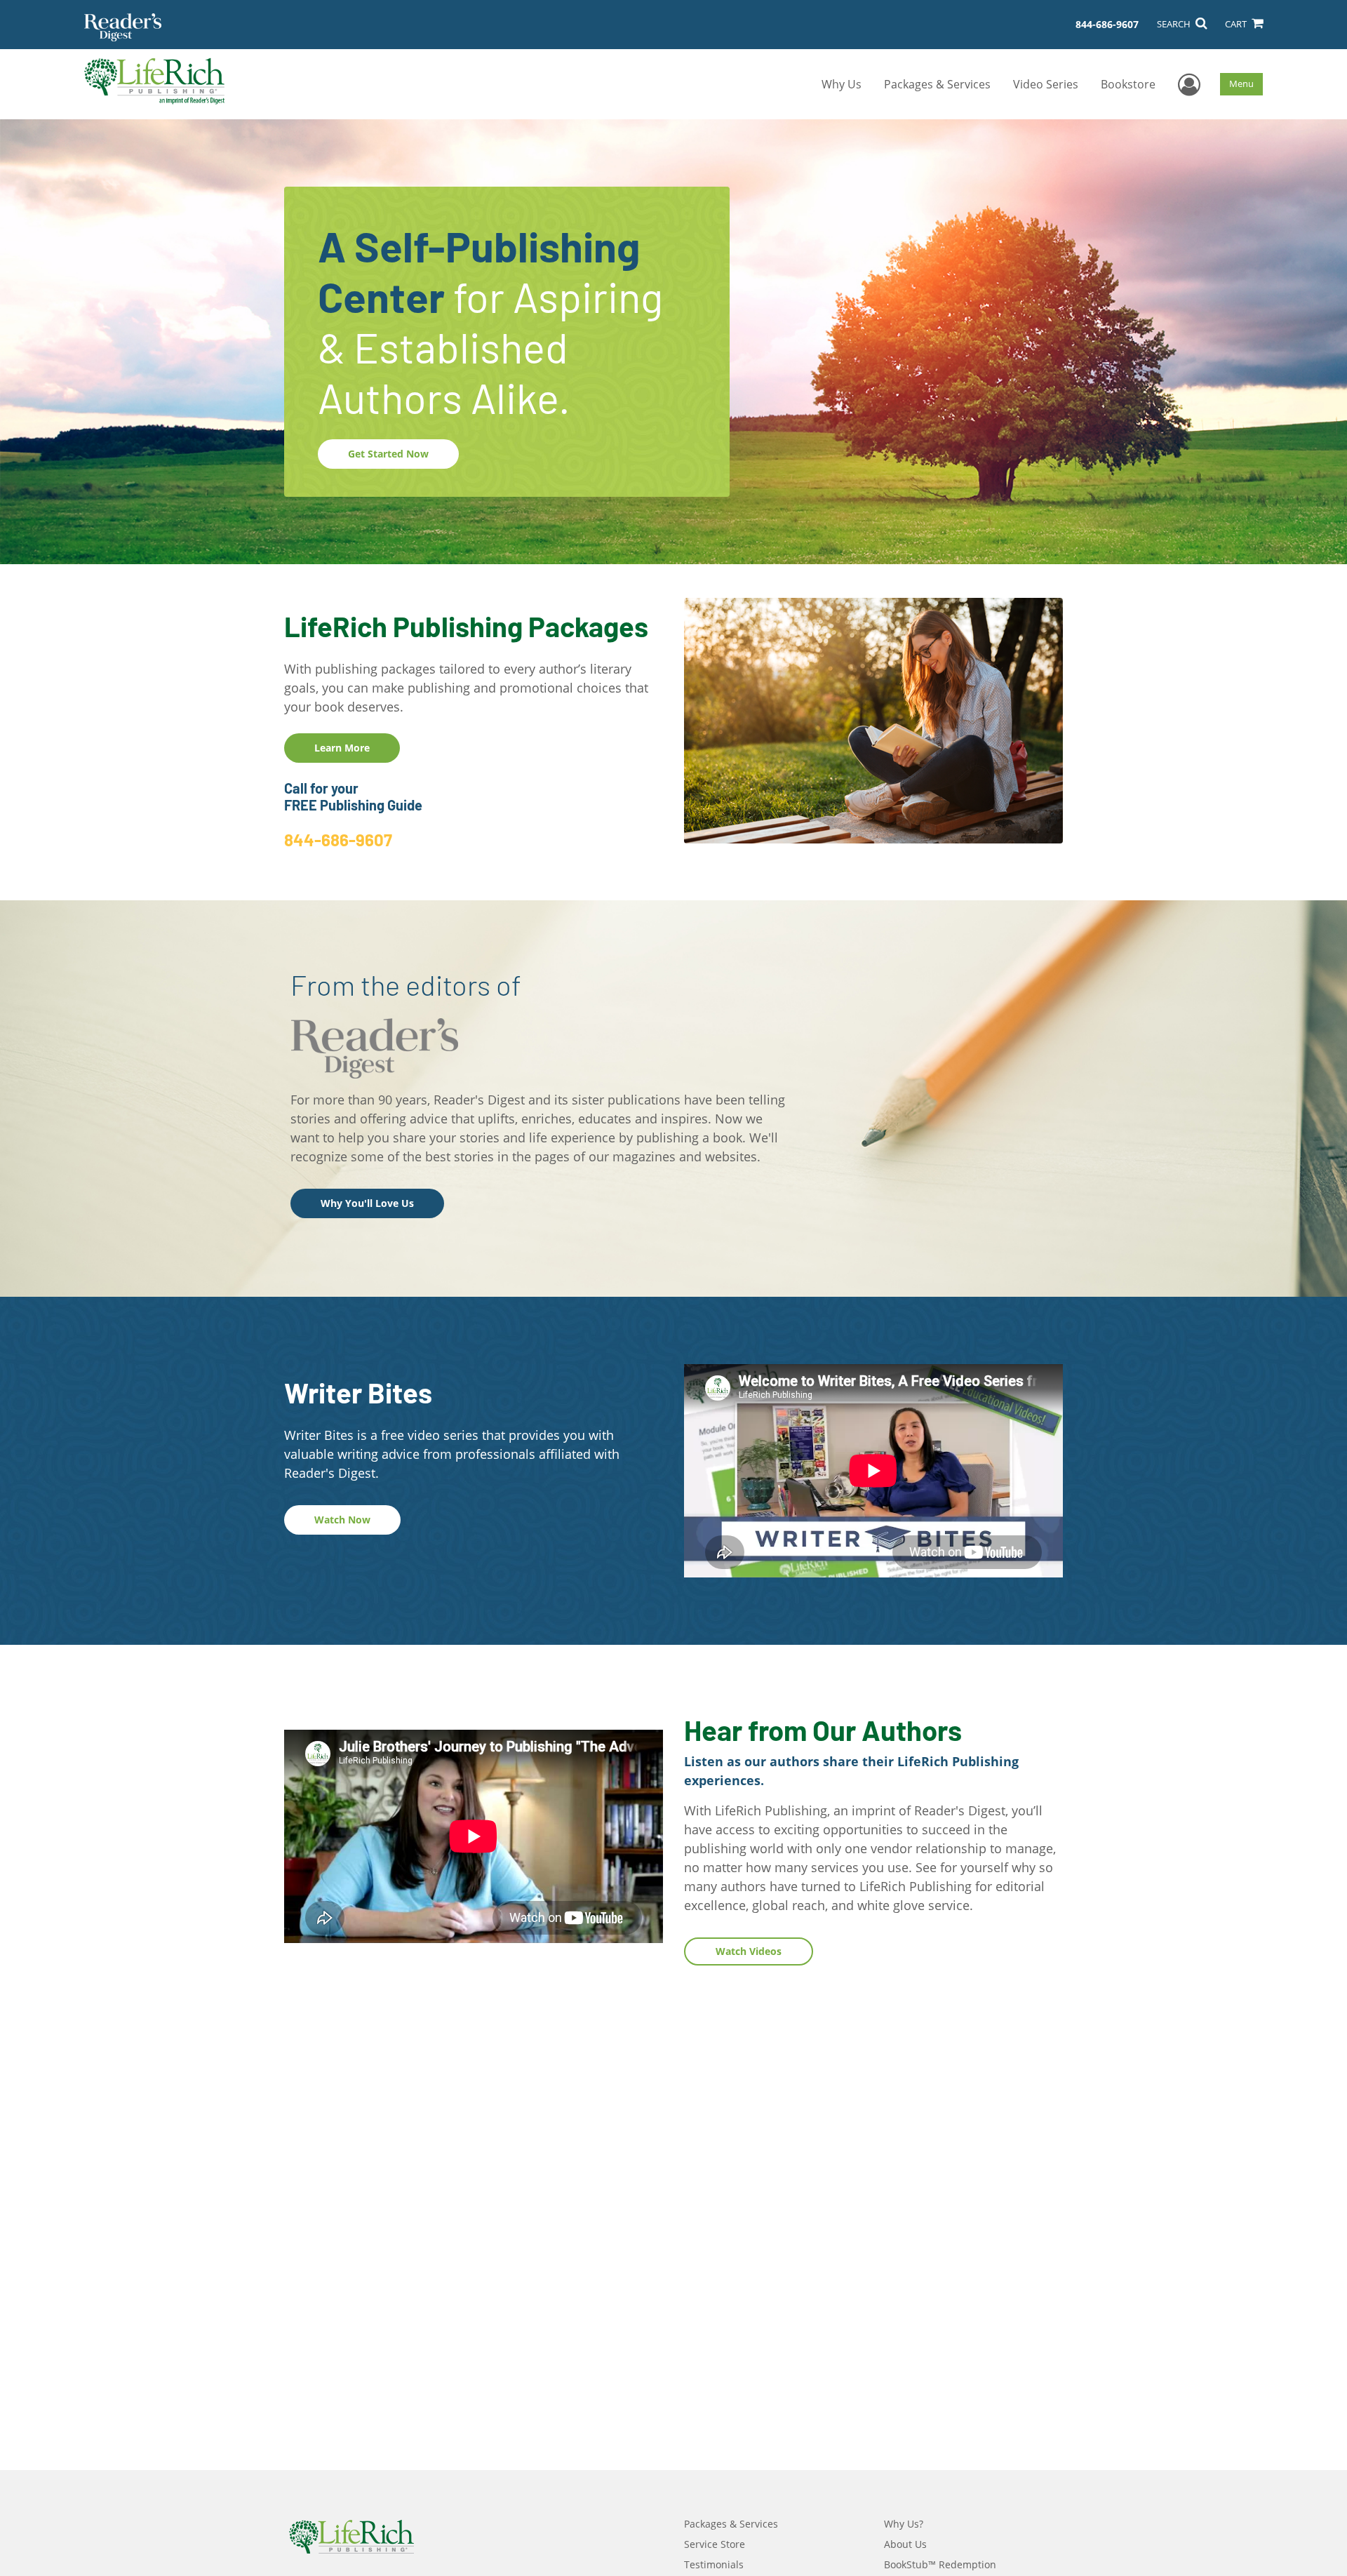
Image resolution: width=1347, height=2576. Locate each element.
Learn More (342, 748)
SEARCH (1175, 24)
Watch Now (342, 1520)
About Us (905, 2544)
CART (1237, 24)
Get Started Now (388, 454)
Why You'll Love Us (367, 1203)
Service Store (715, 2544)
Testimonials (714, 2564)
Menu (1241, 84)
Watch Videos (749, 1951)
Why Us (842, 84)
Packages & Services (937, 84)
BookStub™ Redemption (940, 2564)
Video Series (1046, 84)
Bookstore (1128, 84)
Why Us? (904, 2524)
